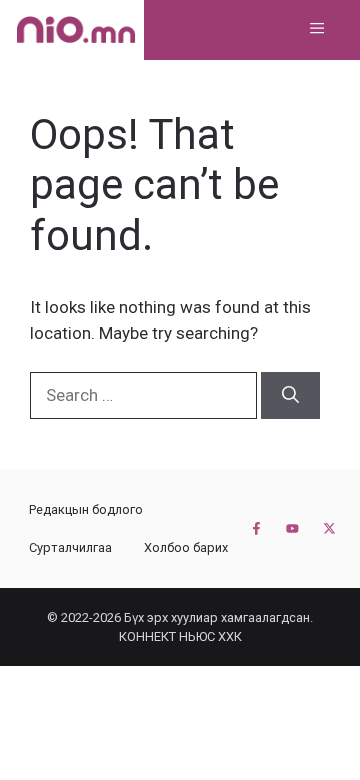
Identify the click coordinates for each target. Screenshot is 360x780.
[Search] (290, 396)
